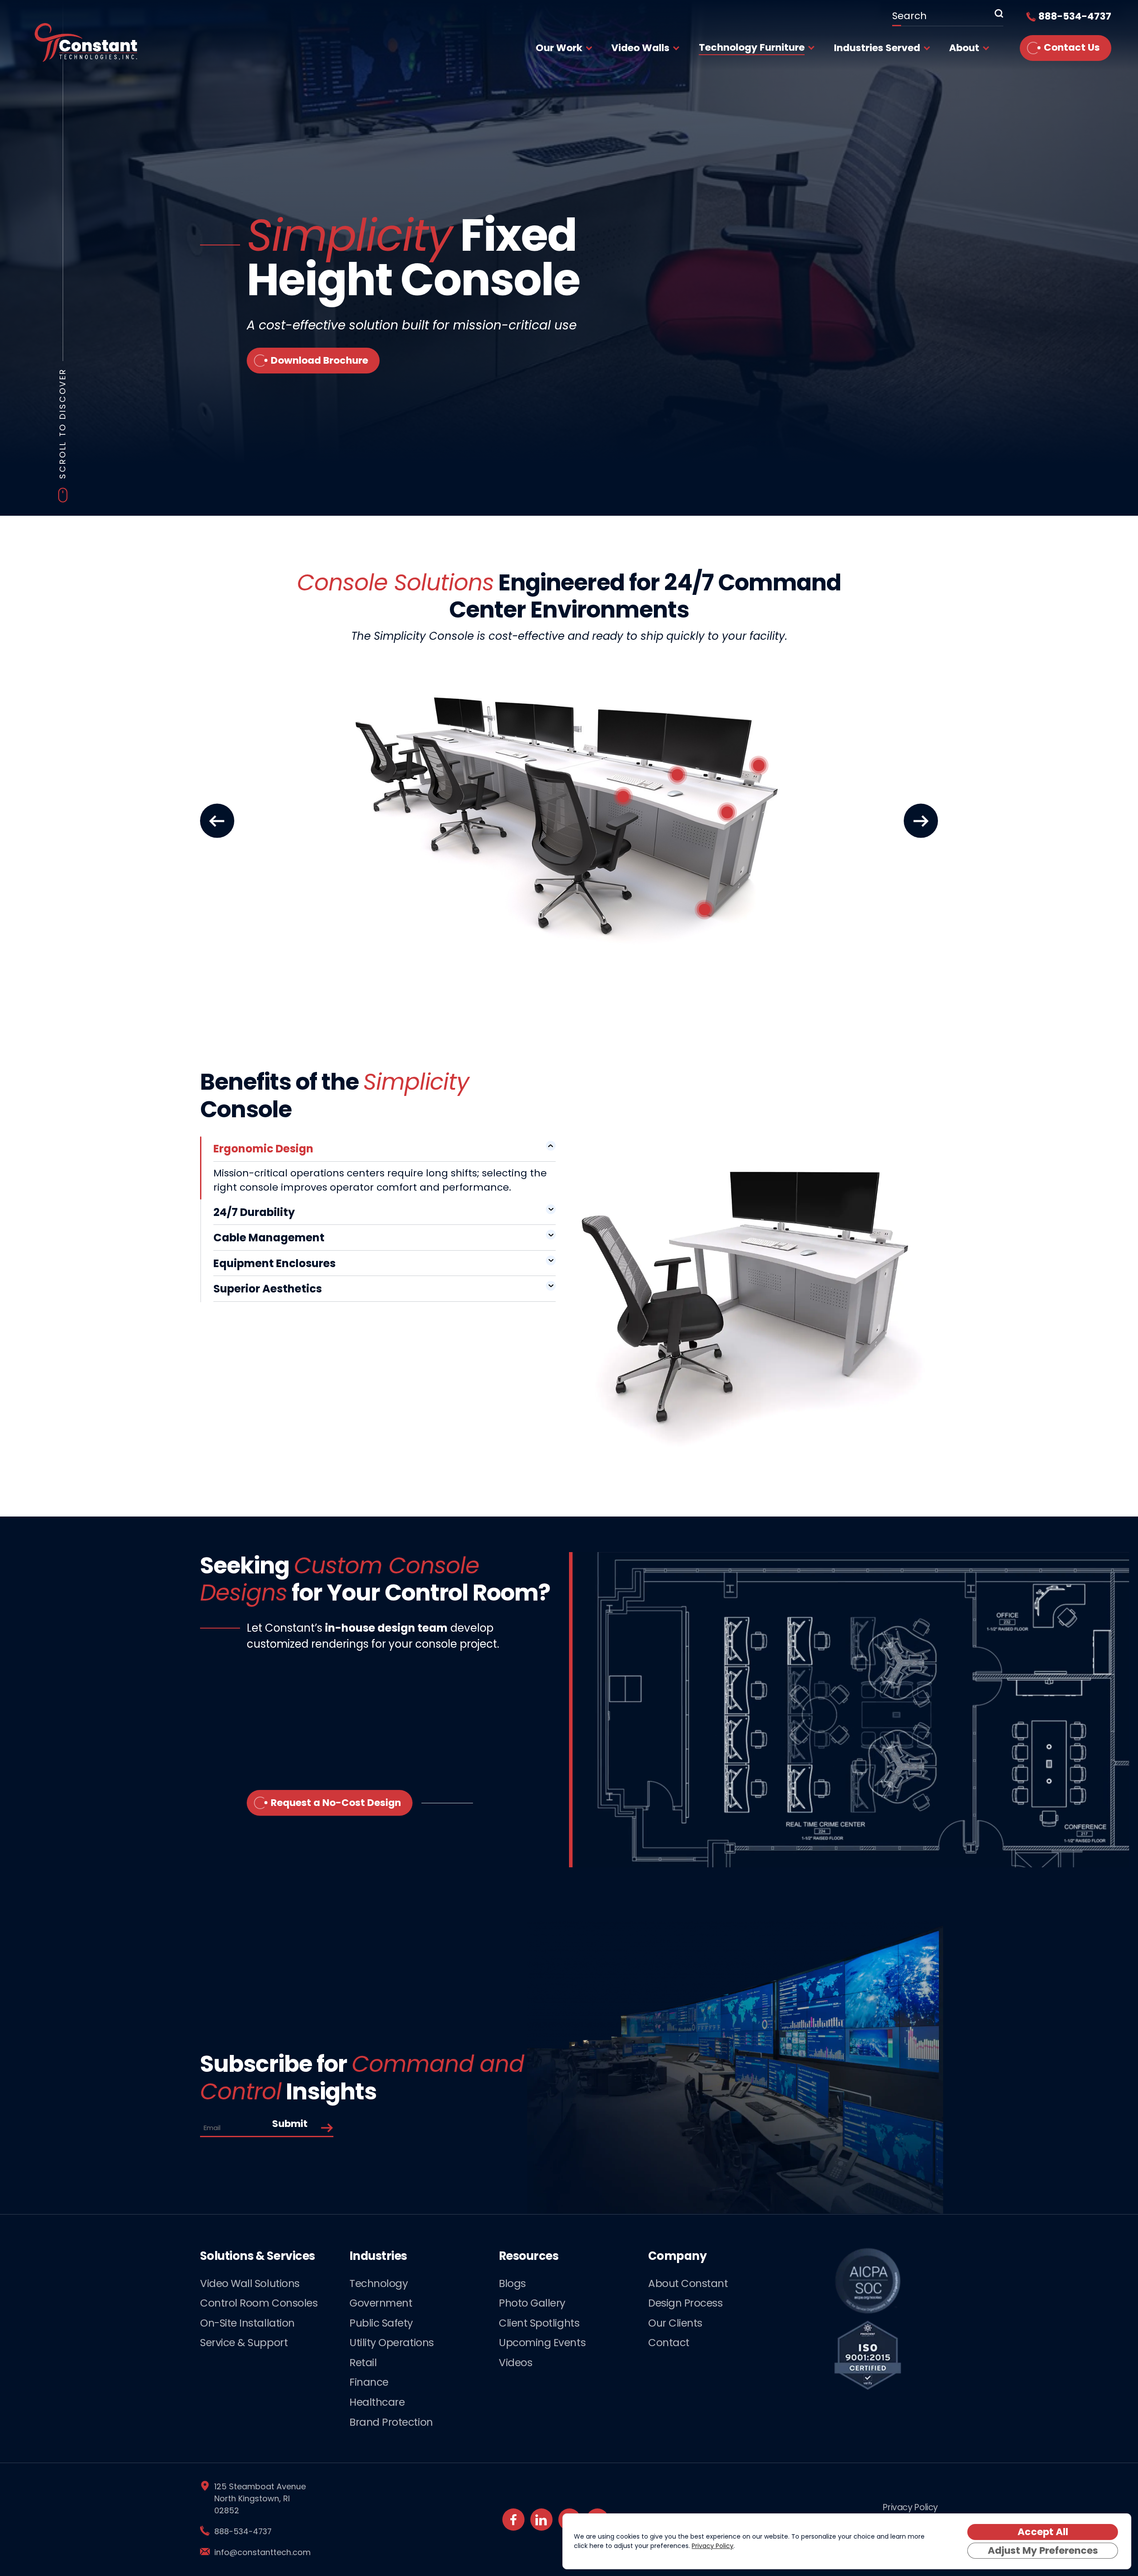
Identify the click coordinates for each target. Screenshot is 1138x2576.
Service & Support (244, 2343)
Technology (379, 2283)
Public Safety (381, 2323)
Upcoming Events (542, 2343)
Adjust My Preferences (1043, 2550)
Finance (369, 2382)
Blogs (512, 2283)
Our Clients (675, 2323)
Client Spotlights (539, 2323)
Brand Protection (391, 2422)
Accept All (1043, 2532)
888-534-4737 (243, 2531)
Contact (669, 2343)
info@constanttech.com (262, 2552)
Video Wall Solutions (250, 2283)
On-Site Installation (247, 2323)
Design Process (685, 2303)
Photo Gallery (532, 2303)
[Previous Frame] (217, 821)
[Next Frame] (921, 821)
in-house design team (386, 1628)
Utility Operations (392, 2343)
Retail (363, 2363)
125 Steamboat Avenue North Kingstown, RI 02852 (260, 2498)
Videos (515, 2363)
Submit (290, 2124)
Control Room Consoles (259, 2303)
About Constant (688, 2283)
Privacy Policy (910, 2507)
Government (381, 2303)
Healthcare (377, 2402)
